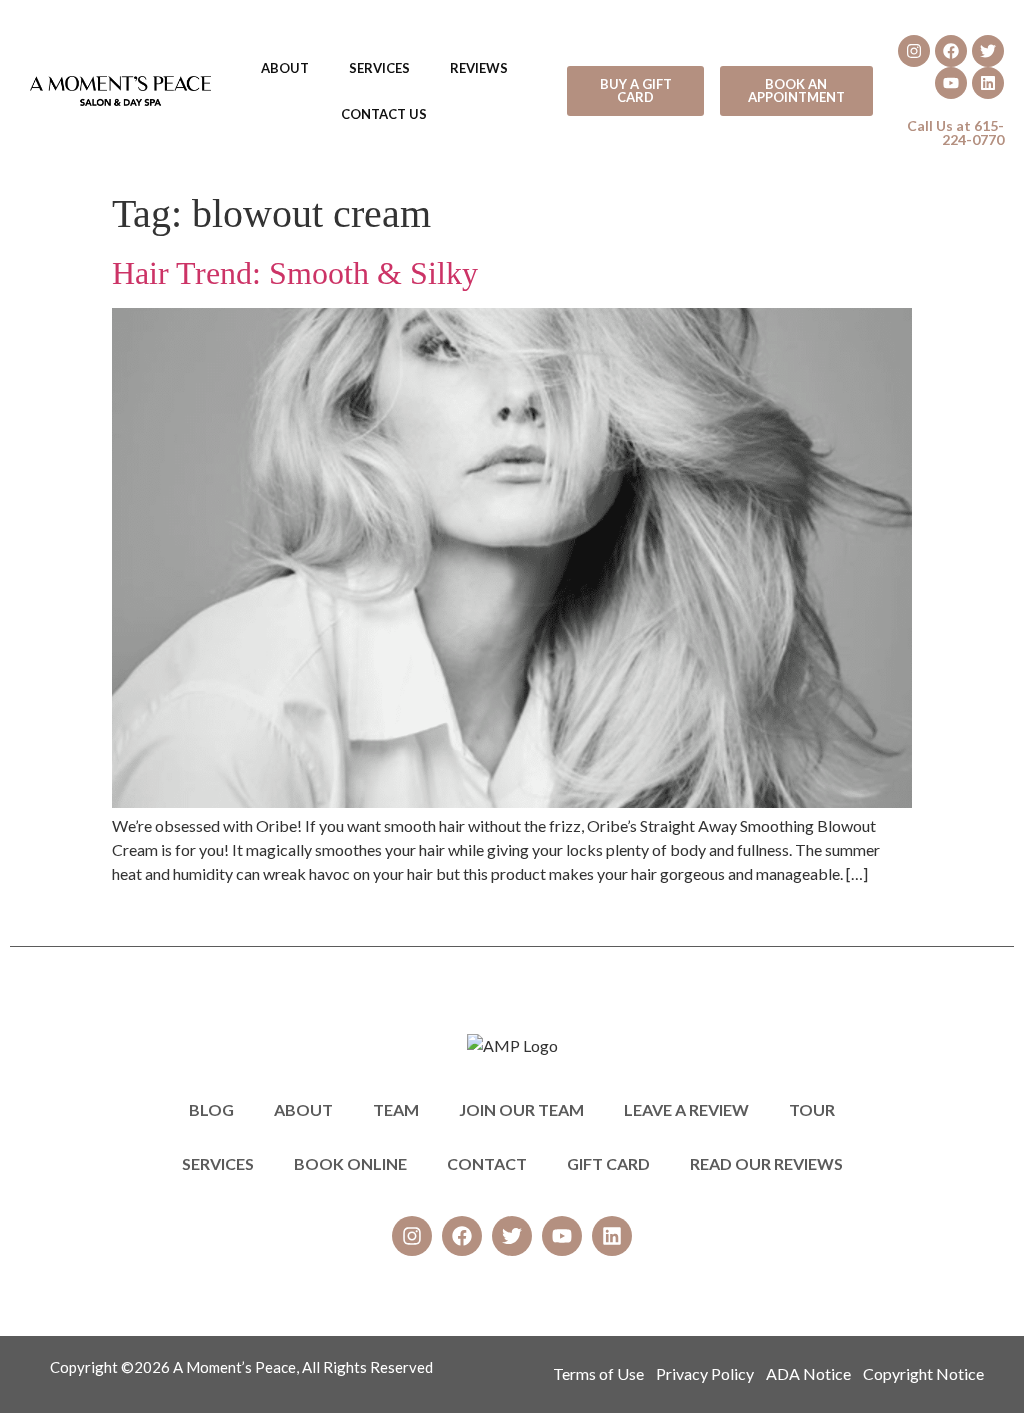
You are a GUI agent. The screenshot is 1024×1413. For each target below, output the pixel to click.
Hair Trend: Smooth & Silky (295, 273)
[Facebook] (951, 51)
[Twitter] (988, 51)
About (285, 68)
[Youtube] (951, 83)
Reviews (479, 68)
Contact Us (384, 114)
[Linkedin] (988, 83)
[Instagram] (914, 51)
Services (379, 68)
